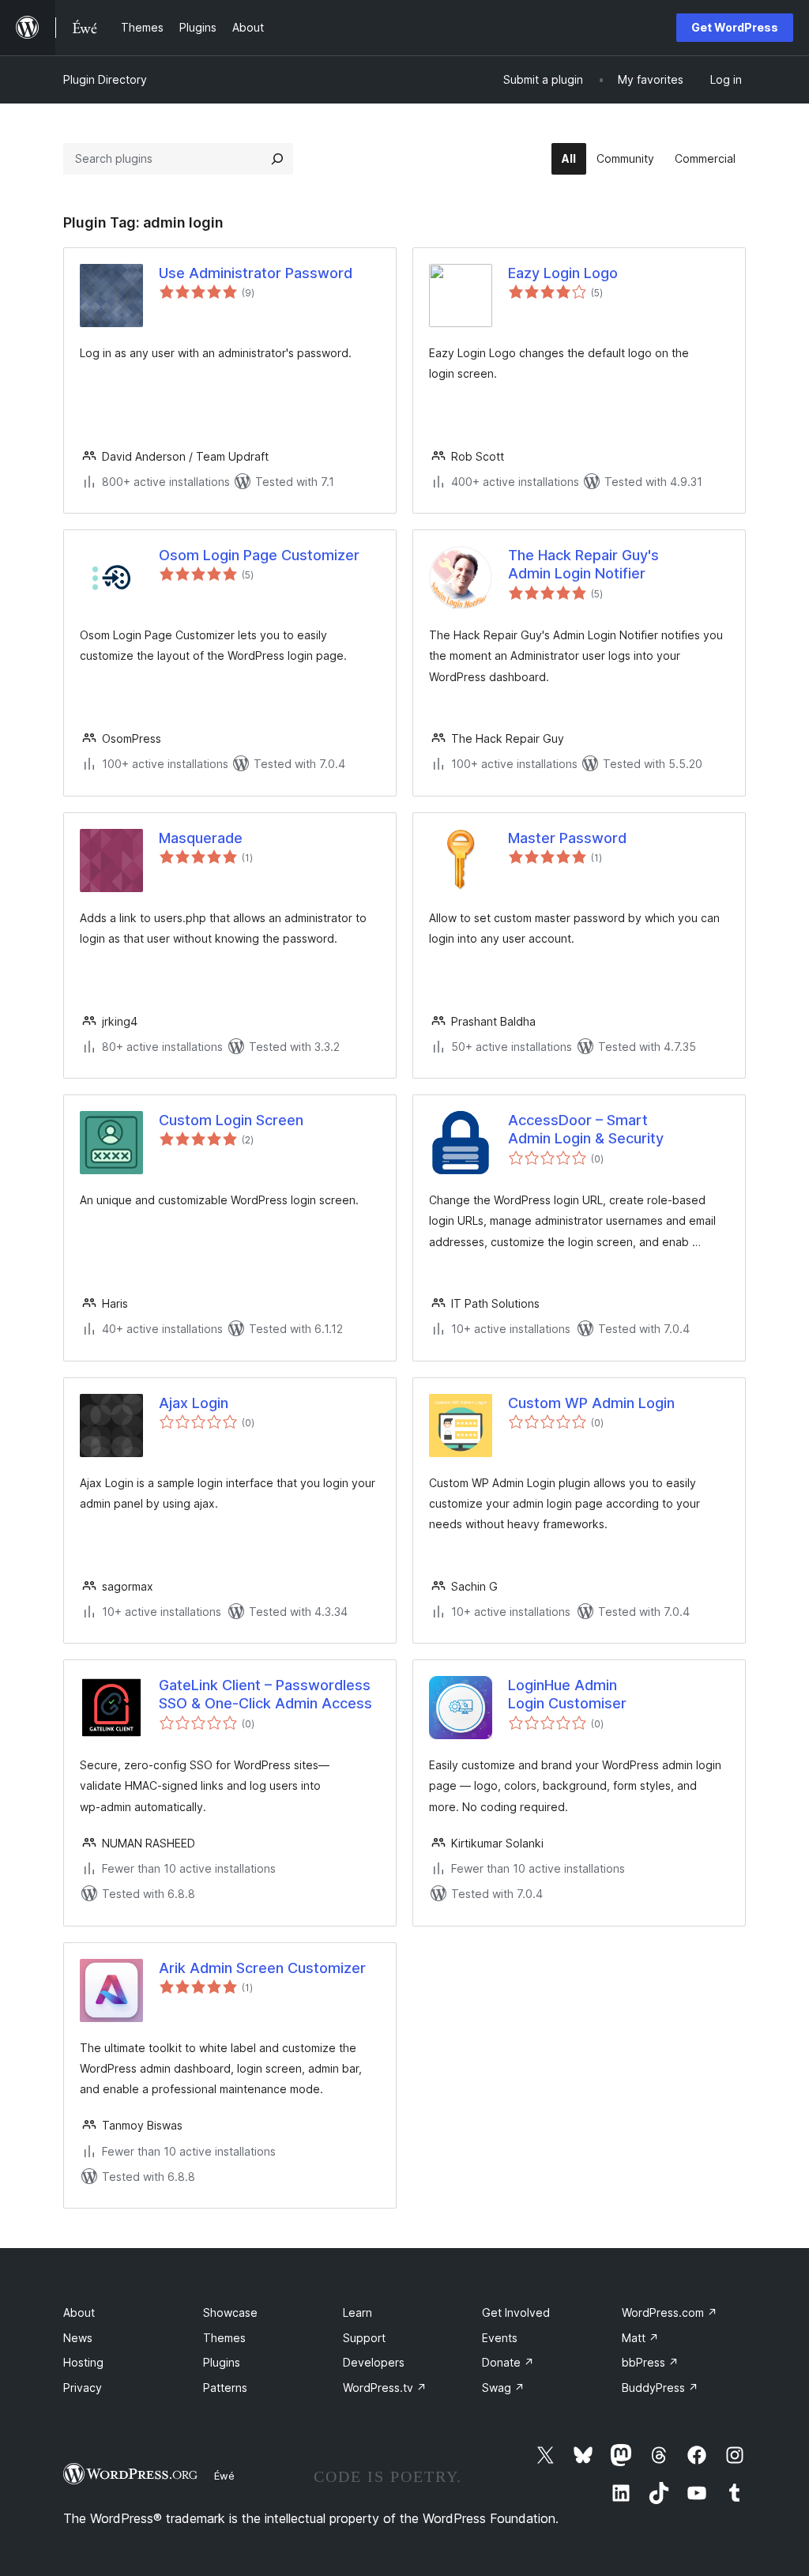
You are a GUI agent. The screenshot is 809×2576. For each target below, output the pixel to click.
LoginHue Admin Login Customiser (567, 1694)
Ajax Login (194, 1403)
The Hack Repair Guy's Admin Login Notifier (583, 564)
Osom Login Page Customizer (259, 555)
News (78, 2338)
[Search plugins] (277, 159)
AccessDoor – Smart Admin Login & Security (586, 1129)
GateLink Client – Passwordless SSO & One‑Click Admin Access (265, 1694)
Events (500, 2338)
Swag (503, 2388)
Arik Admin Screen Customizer (262, 1968)
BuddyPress (660, 2388)
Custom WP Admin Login (591, 1403)
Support (364, 2338)
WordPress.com (670, 2312)
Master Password (567, 838)
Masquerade (201, 838)
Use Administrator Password (256, 273)
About (79, 2312)
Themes (224, 2338)
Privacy (83, 2388)
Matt (640, 2338)
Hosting (83, 2362)
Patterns (225, 2388)
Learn (357, 2312)
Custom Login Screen (231, 1120)
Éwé (224, 2476)
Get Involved (516, 2312)
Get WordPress (735, 27)
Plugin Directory (105, 79)
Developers (374, 2362)
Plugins (222, 2362)
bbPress (650, 2362)
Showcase (230, 2312)
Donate (508, 2362)
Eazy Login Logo (563, 273)
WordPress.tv (385, 2388)
